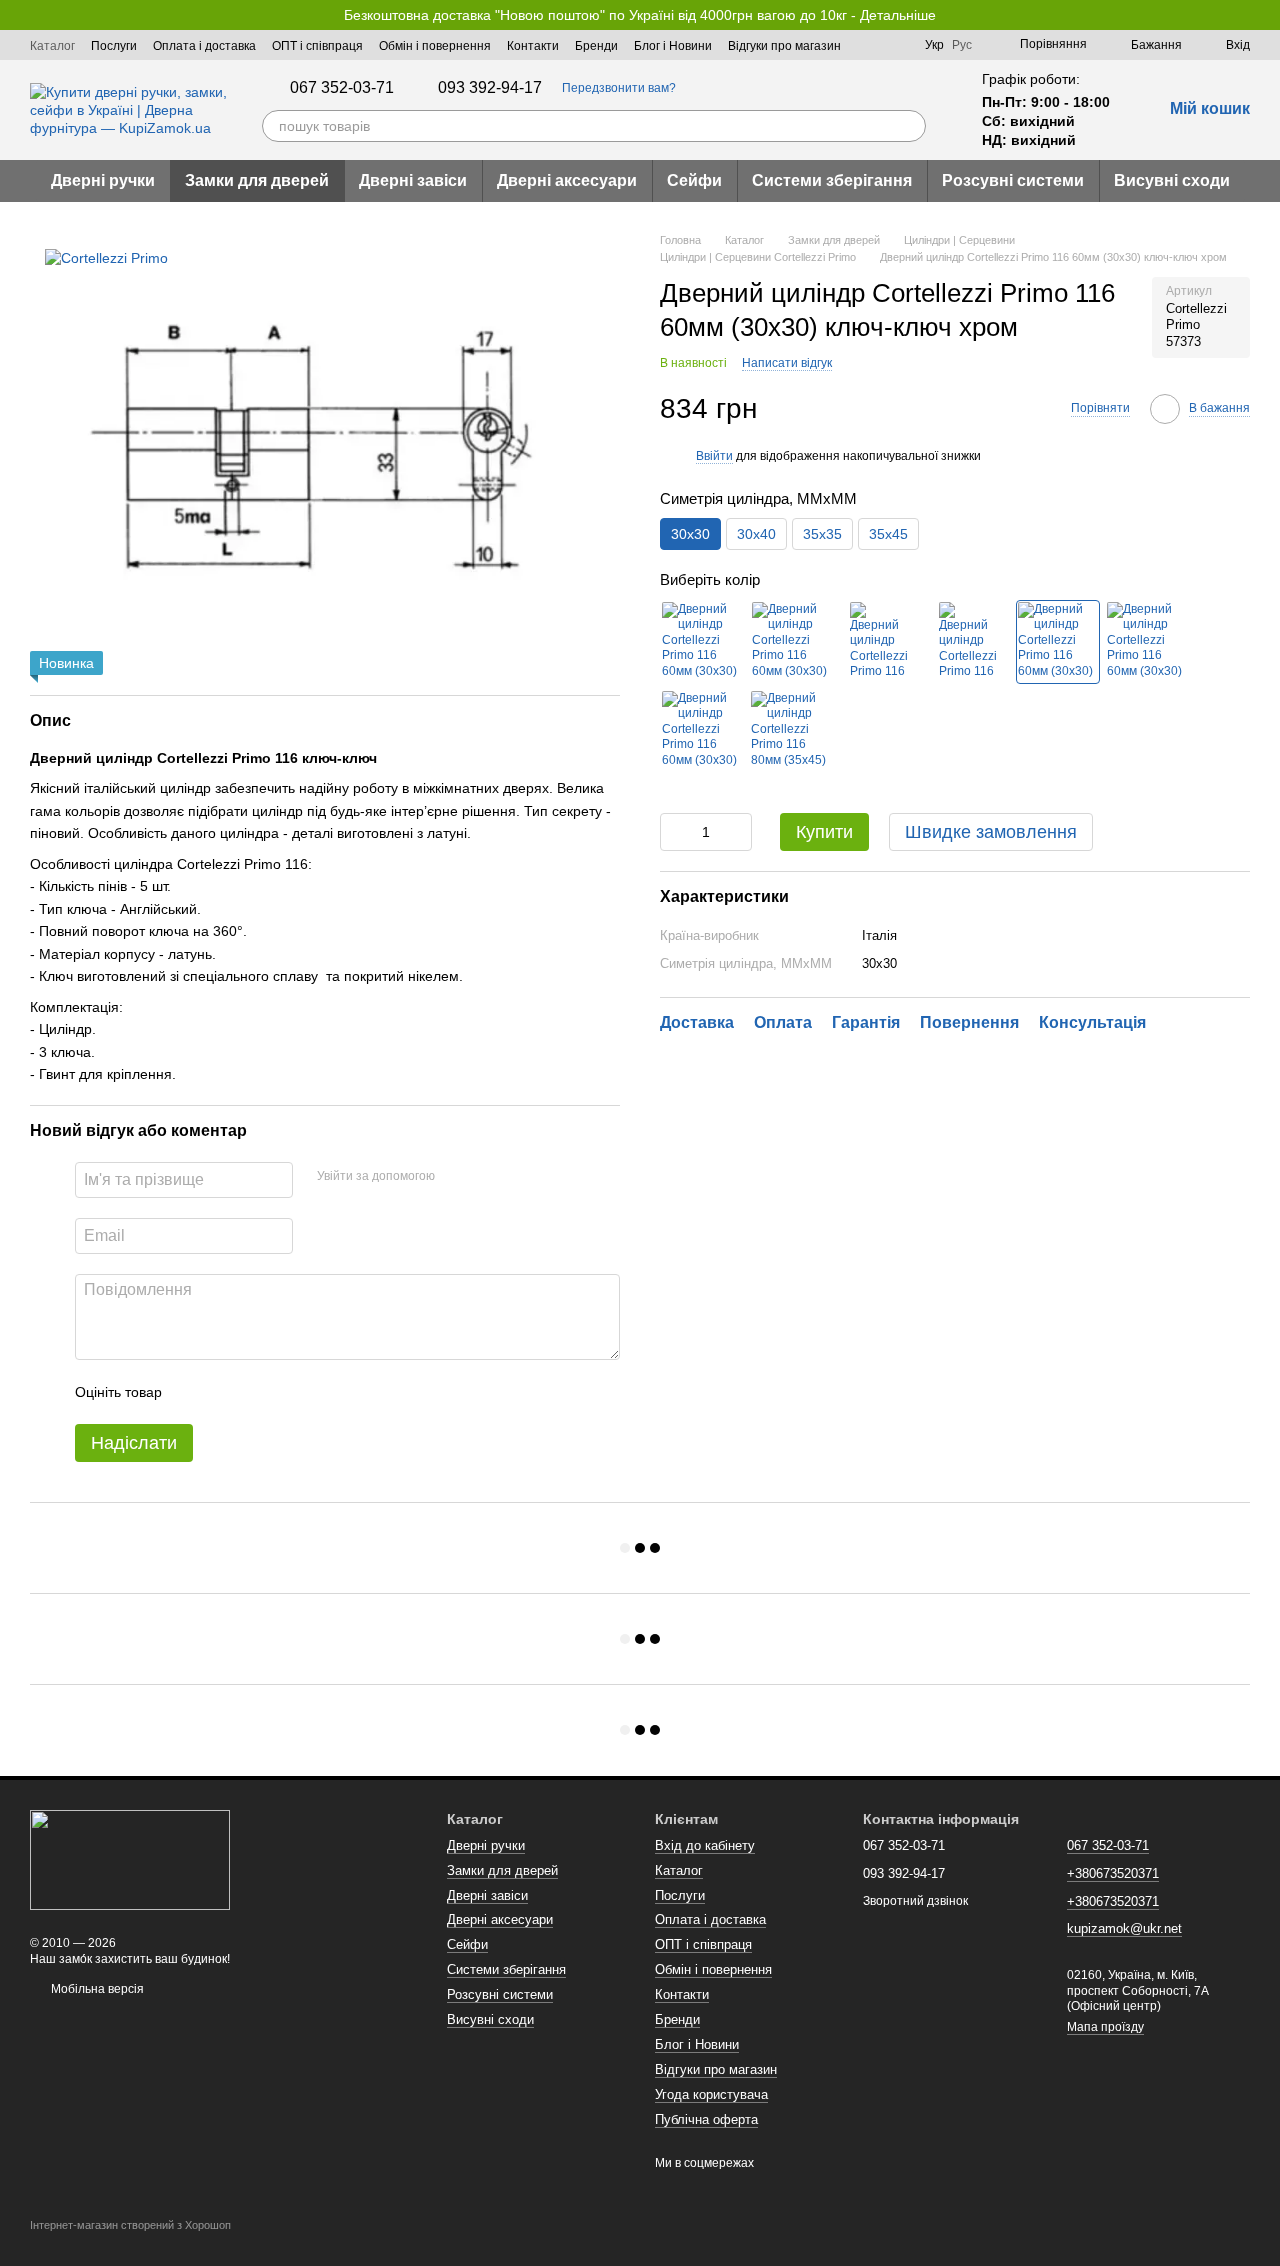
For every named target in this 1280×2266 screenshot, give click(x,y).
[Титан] (702, 731)
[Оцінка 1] (195, 1392)
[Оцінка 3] (259, 1392)
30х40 (756, 535)
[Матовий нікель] (969, 642)
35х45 (888, 535)
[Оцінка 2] (227, 1392)
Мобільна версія (96, 1989)
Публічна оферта (706, 2119)
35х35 (822, 535)
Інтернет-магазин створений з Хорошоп (130, 2225)
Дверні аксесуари (567, 180)
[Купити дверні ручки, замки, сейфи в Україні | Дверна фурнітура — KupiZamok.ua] (130, 1859)
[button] (1264, 15)
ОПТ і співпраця (317, 46)
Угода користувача (711, 2094)
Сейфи (694, 180)
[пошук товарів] (910, 126)
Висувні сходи (1172, 180)
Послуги (114, 46)
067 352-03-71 (342, 88)
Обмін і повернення (435, 46)
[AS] (791, 731)
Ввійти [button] (714, 456)
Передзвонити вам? (619, 88)
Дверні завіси (413, 180)
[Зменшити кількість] (675, 832)
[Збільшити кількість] (737, 832)
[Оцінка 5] (323, 1392)
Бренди (596, 46)
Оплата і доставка (204, 46)
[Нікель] (1147, 642)
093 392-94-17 (490, 88)
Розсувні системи (1013, 180)
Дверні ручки (103, 180)
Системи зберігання (832, 180)
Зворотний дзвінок (915, 1901)
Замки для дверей (257, 180)
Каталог (52, 46)
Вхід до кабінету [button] (705, 1845)
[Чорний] (791, 642)
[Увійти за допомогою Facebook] (457, 1177)
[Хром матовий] (1058, 642)
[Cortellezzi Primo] (106, 256)
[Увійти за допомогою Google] (489, 1177)
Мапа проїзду (1105, 2027)
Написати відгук (787, 363)
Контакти (533, 46)
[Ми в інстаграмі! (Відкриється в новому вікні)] (897, 45)
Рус (962, 45)
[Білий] (702, 642)
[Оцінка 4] (291, 1392)
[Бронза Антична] (880, 642)
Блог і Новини (673, 46)
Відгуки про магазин (784, 46)
